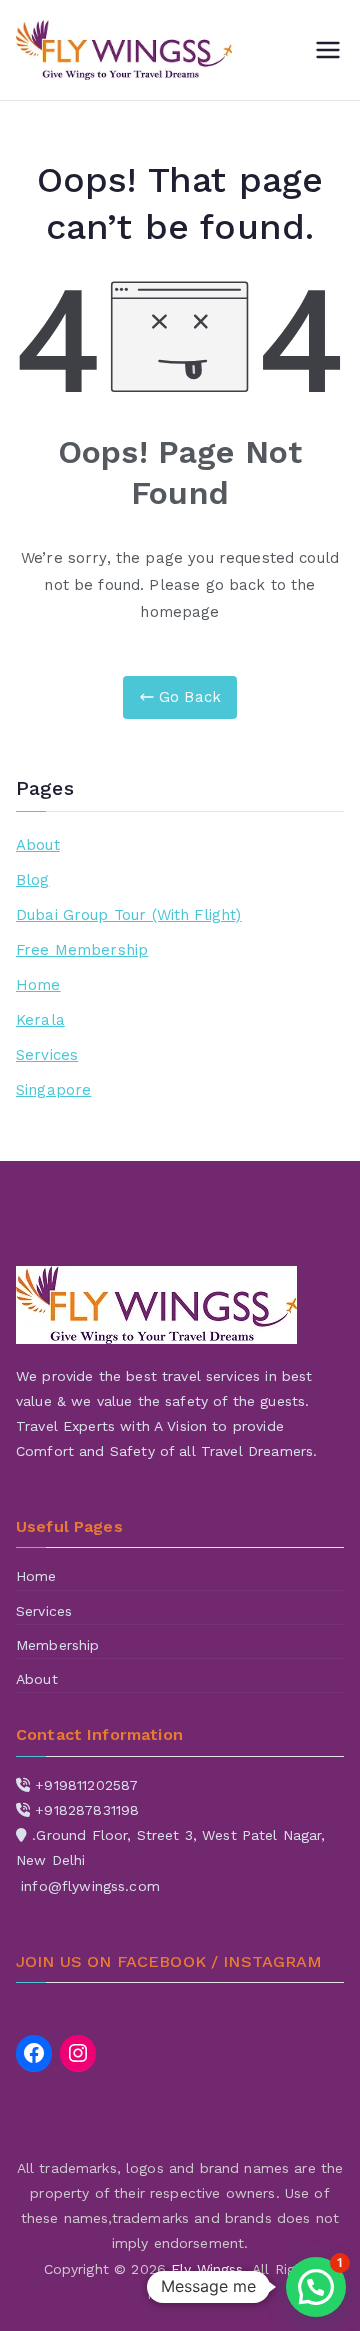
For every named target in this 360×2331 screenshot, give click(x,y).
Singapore (53, 1090)
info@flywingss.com (90, 1886)
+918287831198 (87, 1810)
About (38, 845)
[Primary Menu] (328, 50)
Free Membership (82, 950)
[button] (316, 2287)
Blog (33, 880)
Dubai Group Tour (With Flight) (129, 915)
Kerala (40, 1020)
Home (38, 985)
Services (47, 1055)
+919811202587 (86, 1785)
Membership (58, 1645)
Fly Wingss (207, 2269)
